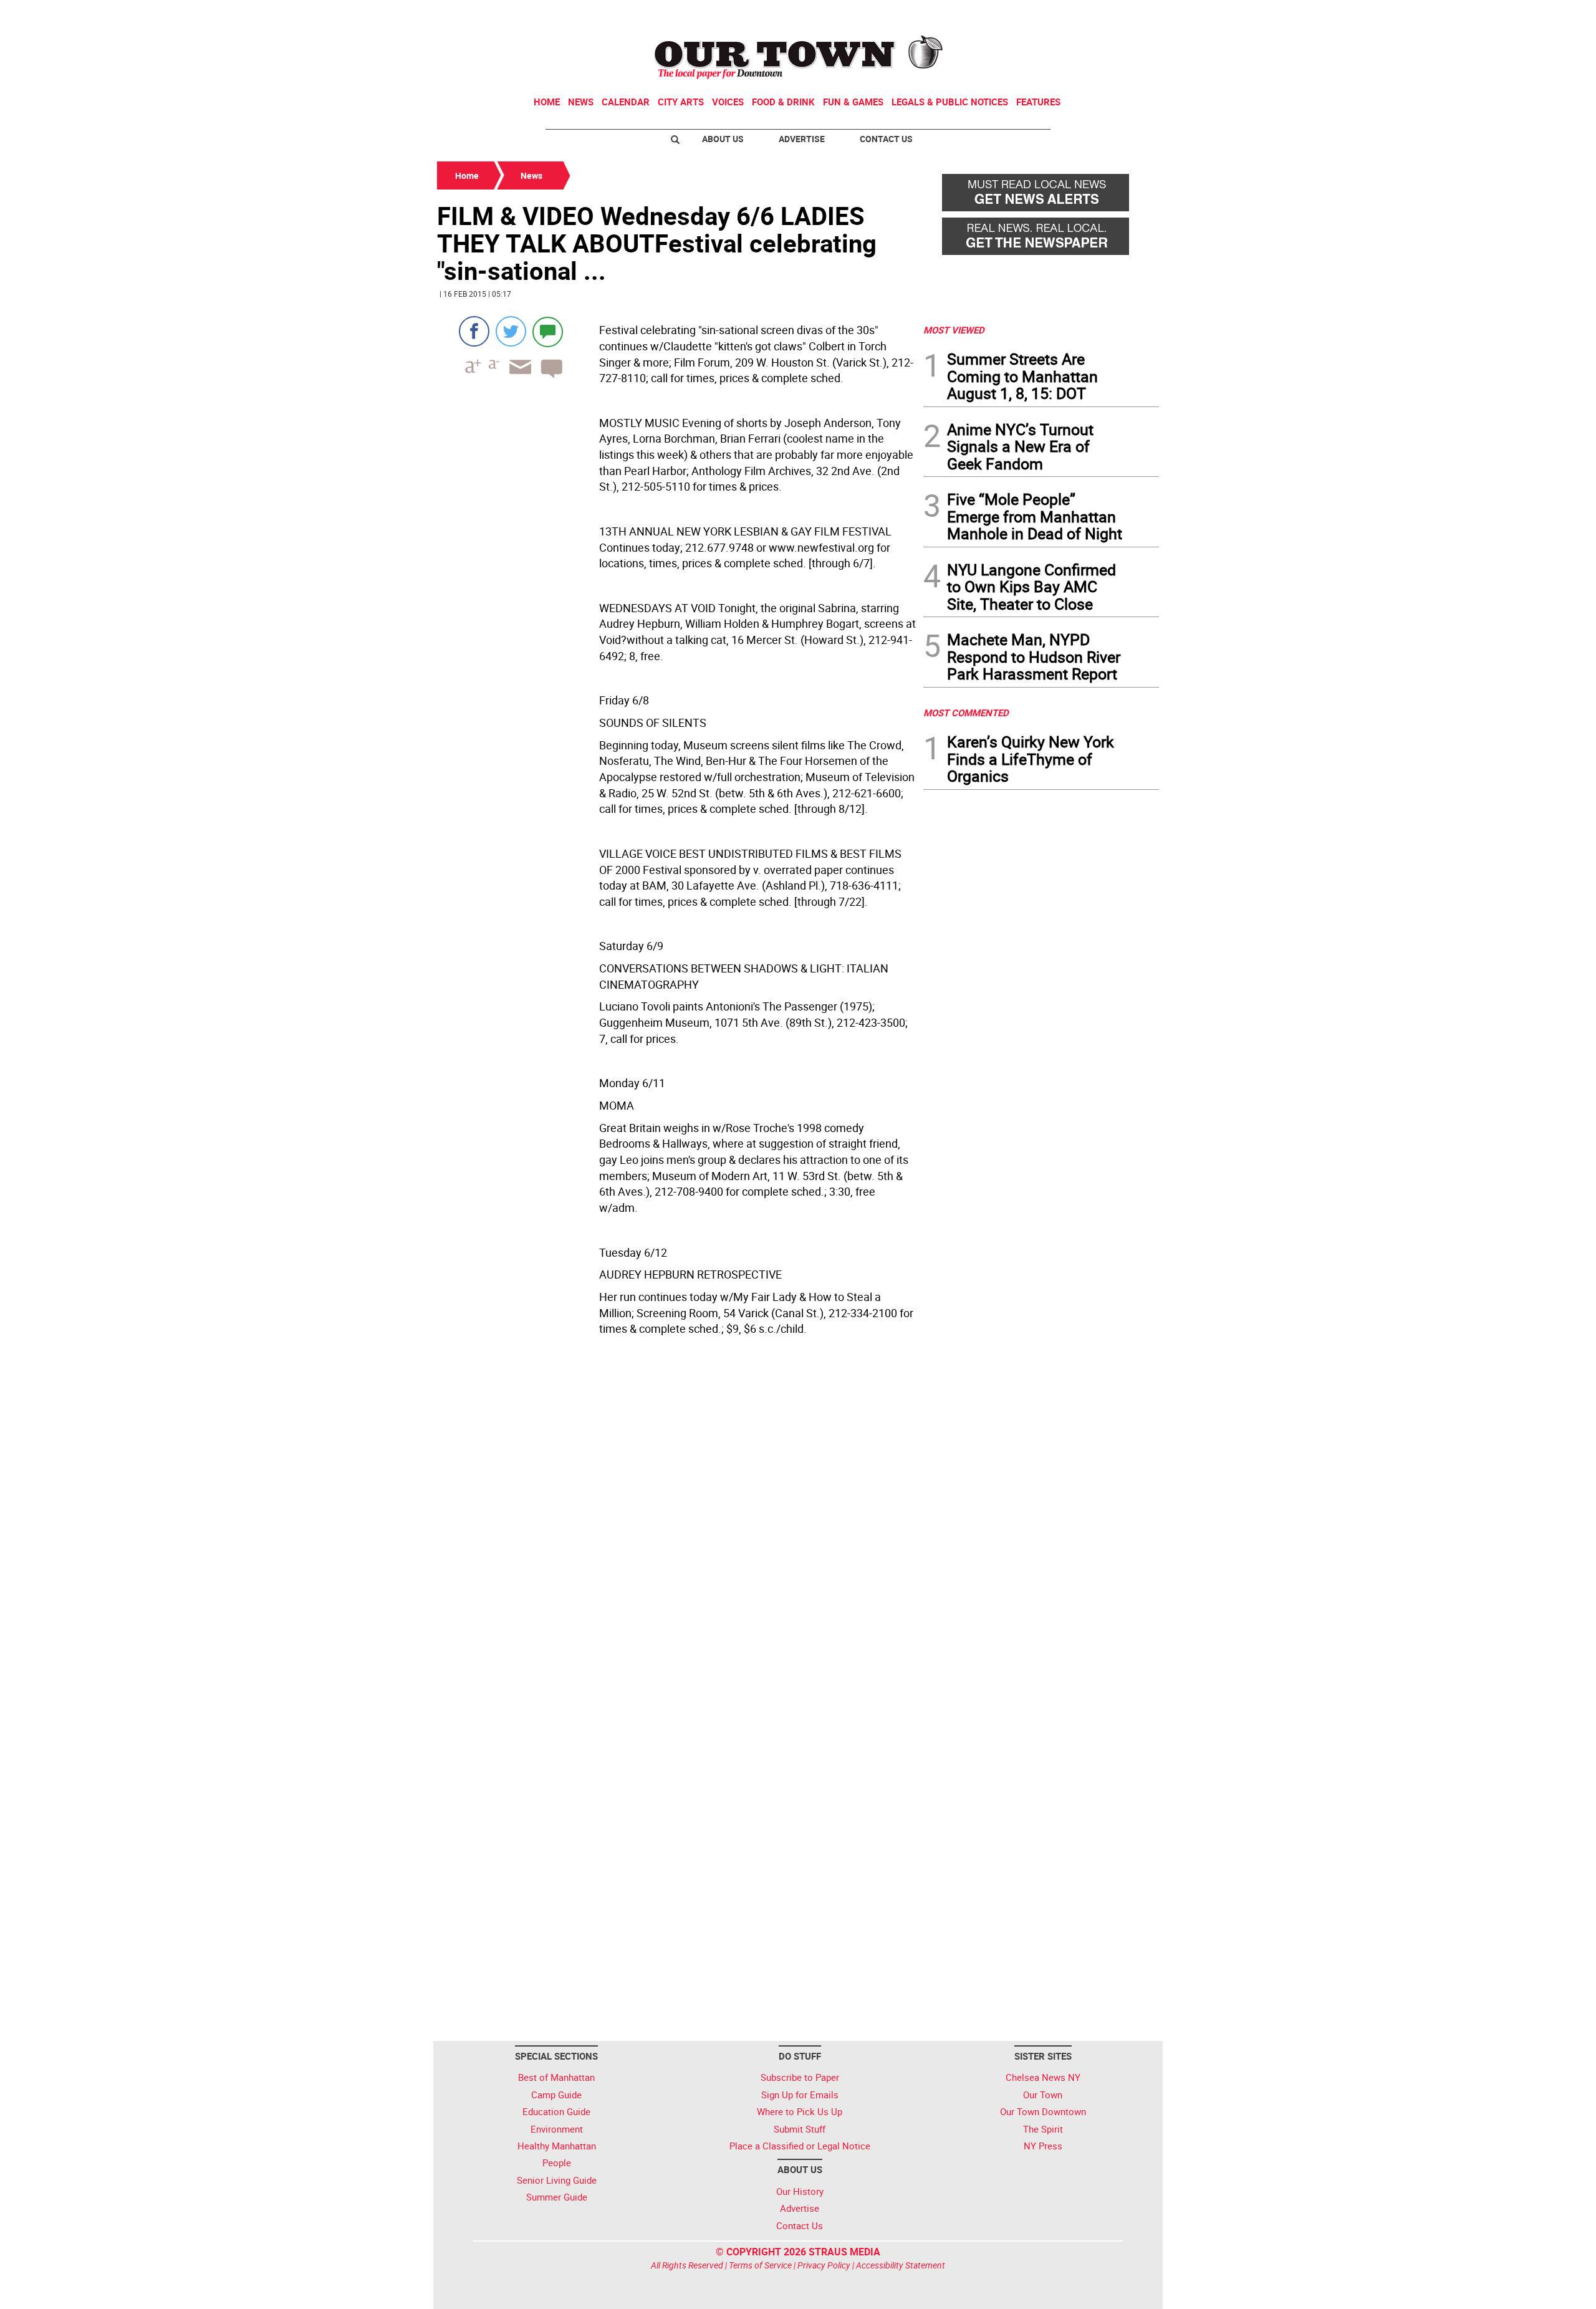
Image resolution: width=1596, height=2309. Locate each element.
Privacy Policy (824, 2265)
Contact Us (886, 139)
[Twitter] (511, 331)
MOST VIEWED (954, 330)
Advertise (802, 139)
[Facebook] (474, 331)
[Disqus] (676, 1534)
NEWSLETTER (1059, 14)
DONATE (1129, 14)
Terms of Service (760, 2265)
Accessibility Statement (901, 2265)
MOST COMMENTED (966, 713)
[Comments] (548, 331)
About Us (723, 139)
